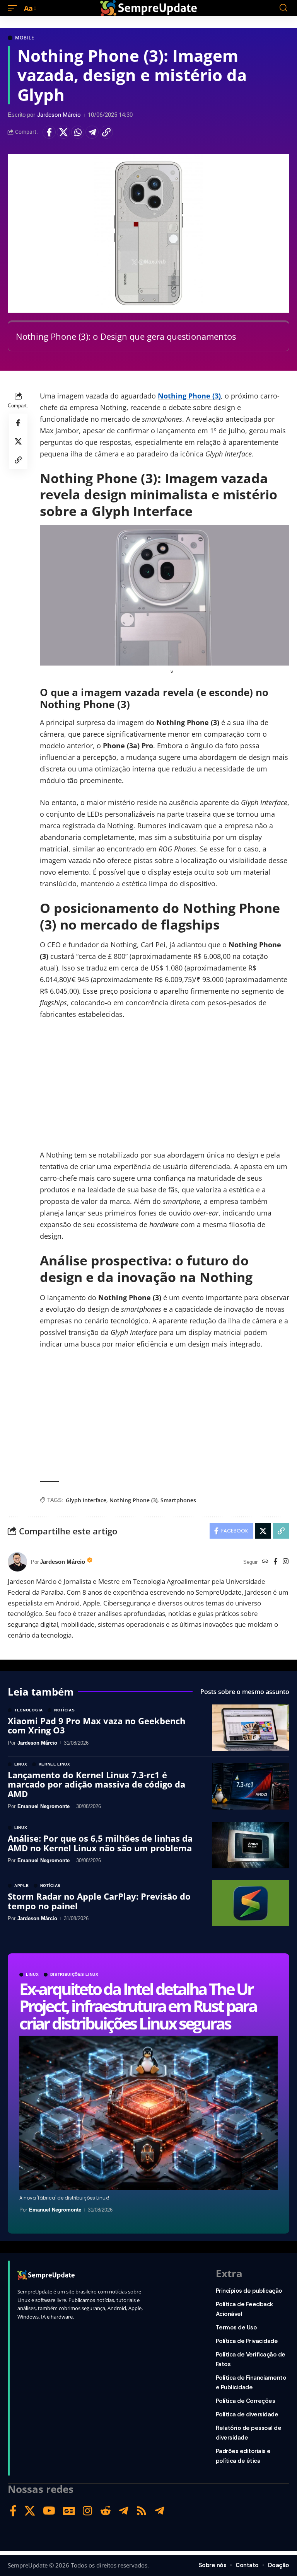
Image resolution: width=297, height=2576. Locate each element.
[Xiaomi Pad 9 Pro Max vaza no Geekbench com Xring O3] (251, 1728)
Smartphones (178, 1500)
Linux (32, 1975)
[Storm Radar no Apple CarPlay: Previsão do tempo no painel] (251, 1903)
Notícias (65, 1710)
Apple (22, 1886)
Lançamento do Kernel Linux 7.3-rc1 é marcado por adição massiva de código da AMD (96, 1784)
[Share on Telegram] (92, 132)
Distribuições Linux (74, 1975)
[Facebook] (276, 1562)
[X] (30, 2511)
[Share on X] (63, 132)
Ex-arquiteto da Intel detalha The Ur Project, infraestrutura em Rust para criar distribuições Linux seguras (138, 2006)
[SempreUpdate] (148, 8)
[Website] (265, 1562)
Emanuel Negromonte (55, 2210)
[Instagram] (286, 1562)
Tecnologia (29, 1710)
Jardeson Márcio (59, 115)
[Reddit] (106, 2511)
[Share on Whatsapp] (78, 132)
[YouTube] (49, 2511)
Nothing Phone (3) (189, 396)
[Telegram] (124, 2511)
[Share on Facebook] (49, 132)
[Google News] (69, 2511)
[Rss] (142, 2511)
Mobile (25, 38)
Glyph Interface (86, 1500)
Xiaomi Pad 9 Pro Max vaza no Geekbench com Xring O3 (96, 1725)
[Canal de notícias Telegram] (160, 2511)
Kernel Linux (55, 1764)
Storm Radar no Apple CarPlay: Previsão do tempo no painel (99, 1901)
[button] (14, 8)
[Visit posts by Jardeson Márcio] (17, 1562)
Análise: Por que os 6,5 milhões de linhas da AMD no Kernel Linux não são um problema (100, 1843)
